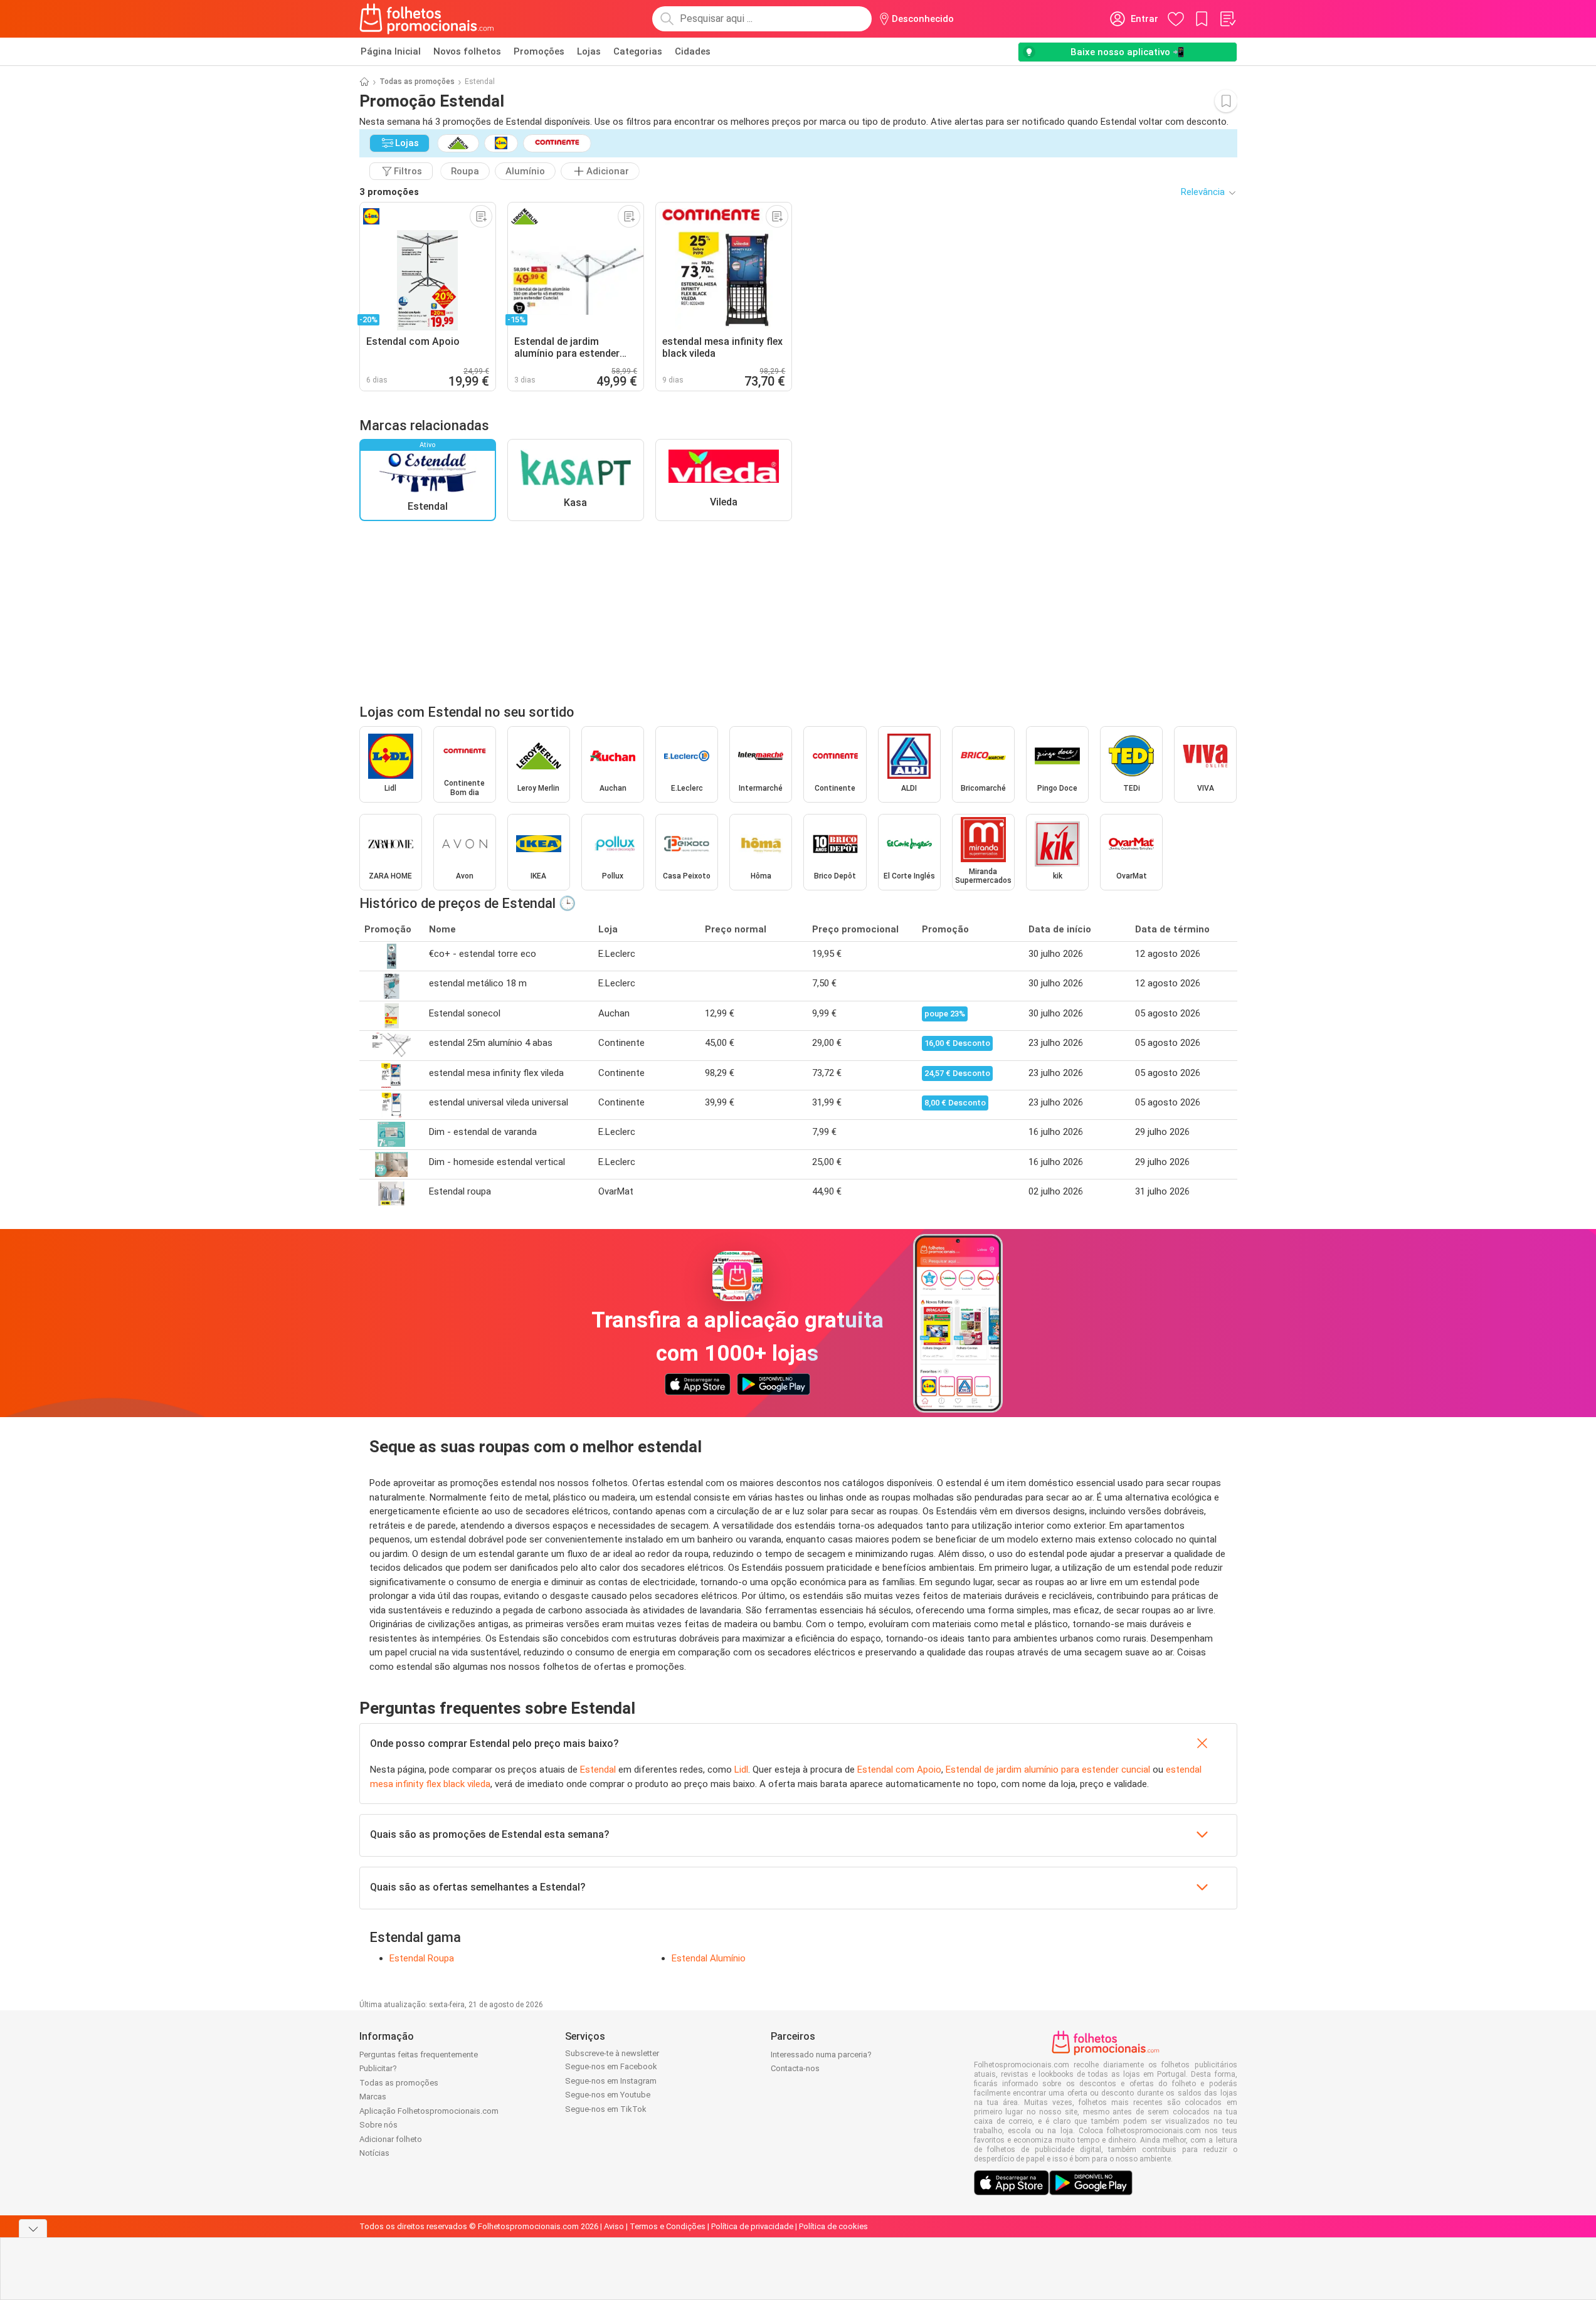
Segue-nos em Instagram (611, 2081)
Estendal (598, 1770)
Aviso (614, 2226)
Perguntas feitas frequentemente (419, 2055)
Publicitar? (378, 2068)
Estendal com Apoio (899, 1770)
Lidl (741, 1770)
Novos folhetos (467, 51)
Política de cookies (833, 2226)
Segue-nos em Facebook (611, 2066)
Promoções (539, 51)
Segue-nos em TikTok (606, 2109)
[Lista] (1227, 19)
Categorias (638, 51)
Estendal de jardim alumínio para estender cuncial (1048, 1770)
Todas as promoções (417, 82)
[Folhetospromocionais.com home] (427, 19)
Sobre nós (378, 2125)
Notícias (374, 2153)
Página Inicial (391, 51)
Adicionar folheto (391, 2139)
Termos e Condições (668, 2226)
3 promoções (389, 192)
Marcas (373, 2097)
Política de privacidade (752, 2226)
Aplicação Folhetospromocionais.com (429, 2111)
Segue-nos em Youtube (608, 2095)
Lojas (589, 51)
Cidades (693, 51)
